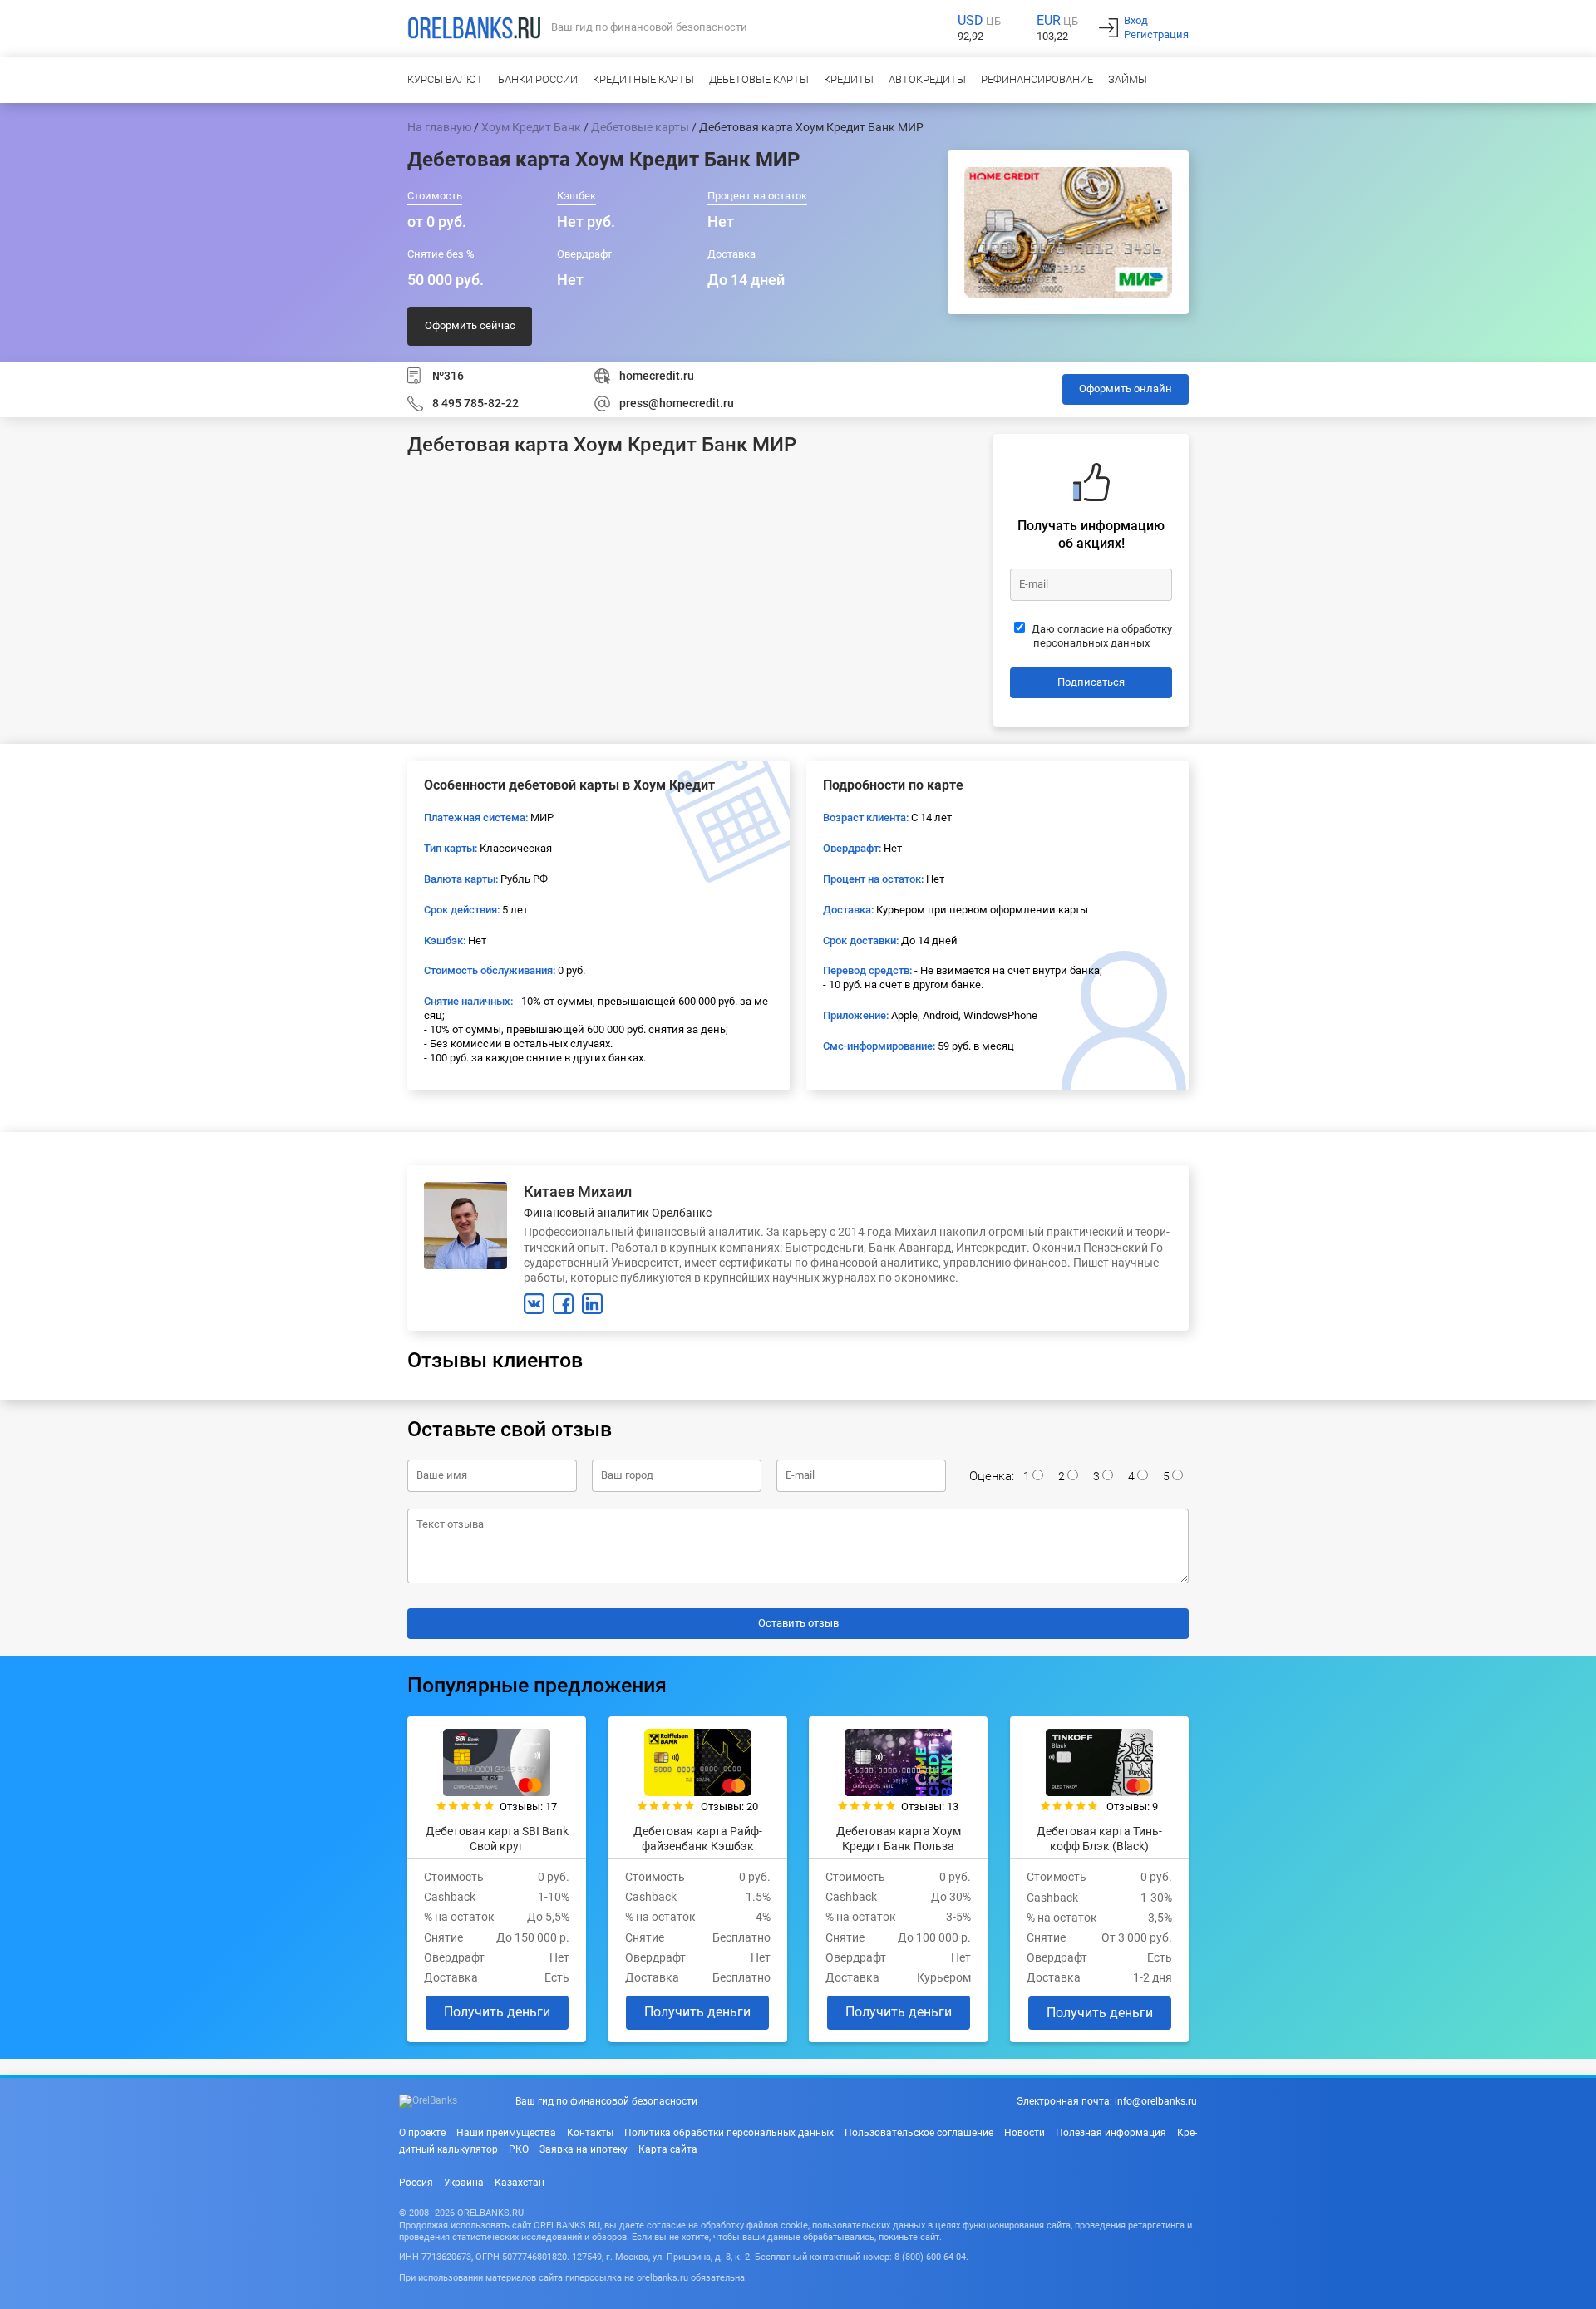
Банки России (538, 79)
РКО (519, 2149)
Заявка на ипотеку (584, 2149)
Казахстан (520, 2183)
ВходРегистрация (1156, 27)
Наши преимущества (506, 2133)
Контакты (590, 2133)
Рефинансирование (1037, 79)
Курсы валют (445, 79)
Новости (1025, 2133)
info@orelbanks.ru (1156, 2101)
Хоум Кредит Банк (531, 127)
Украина (464, 2183)
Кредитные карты (643, 79)
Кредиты (849, 79)
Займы (1128, 79)
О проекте (422, 2133)
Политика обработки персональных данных (729, 2133)
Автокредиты (927, 79)
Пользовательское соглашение (919, 2133)
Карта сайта (668, 2149)
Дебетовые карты (759, 79)
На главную (439, 127)
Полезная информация (1111, 2133)
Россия (416, 2183)
